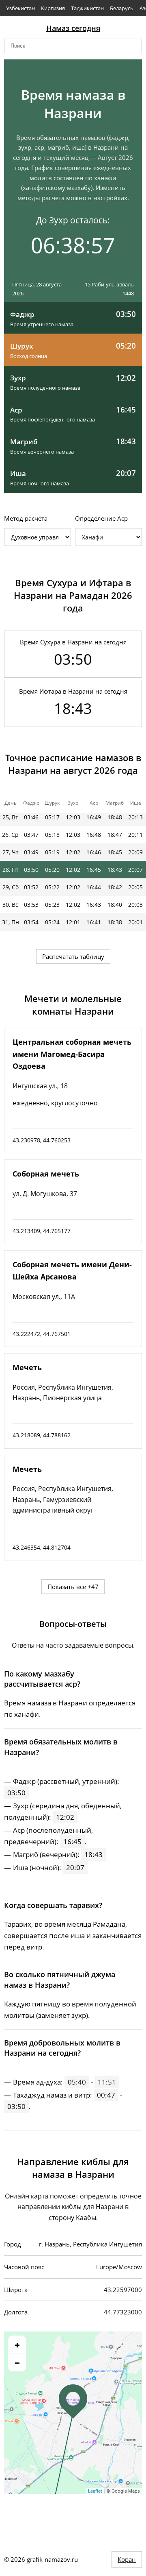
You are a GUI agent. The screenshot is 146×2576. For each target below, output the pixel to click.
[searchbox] (73, 46)
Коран (127, 2559)
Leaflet (95, 2491)
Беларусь (122, 8)
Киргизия (53, 8)
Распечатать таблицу (73, 956)
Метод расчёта (26, 518)
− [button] (17, 2362)
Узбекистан (20, 8)
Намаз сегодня (73, 28)
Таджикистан (87, 8)
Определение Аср (101, 518)
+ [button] (17, 2345)
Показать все (73, 1587)
